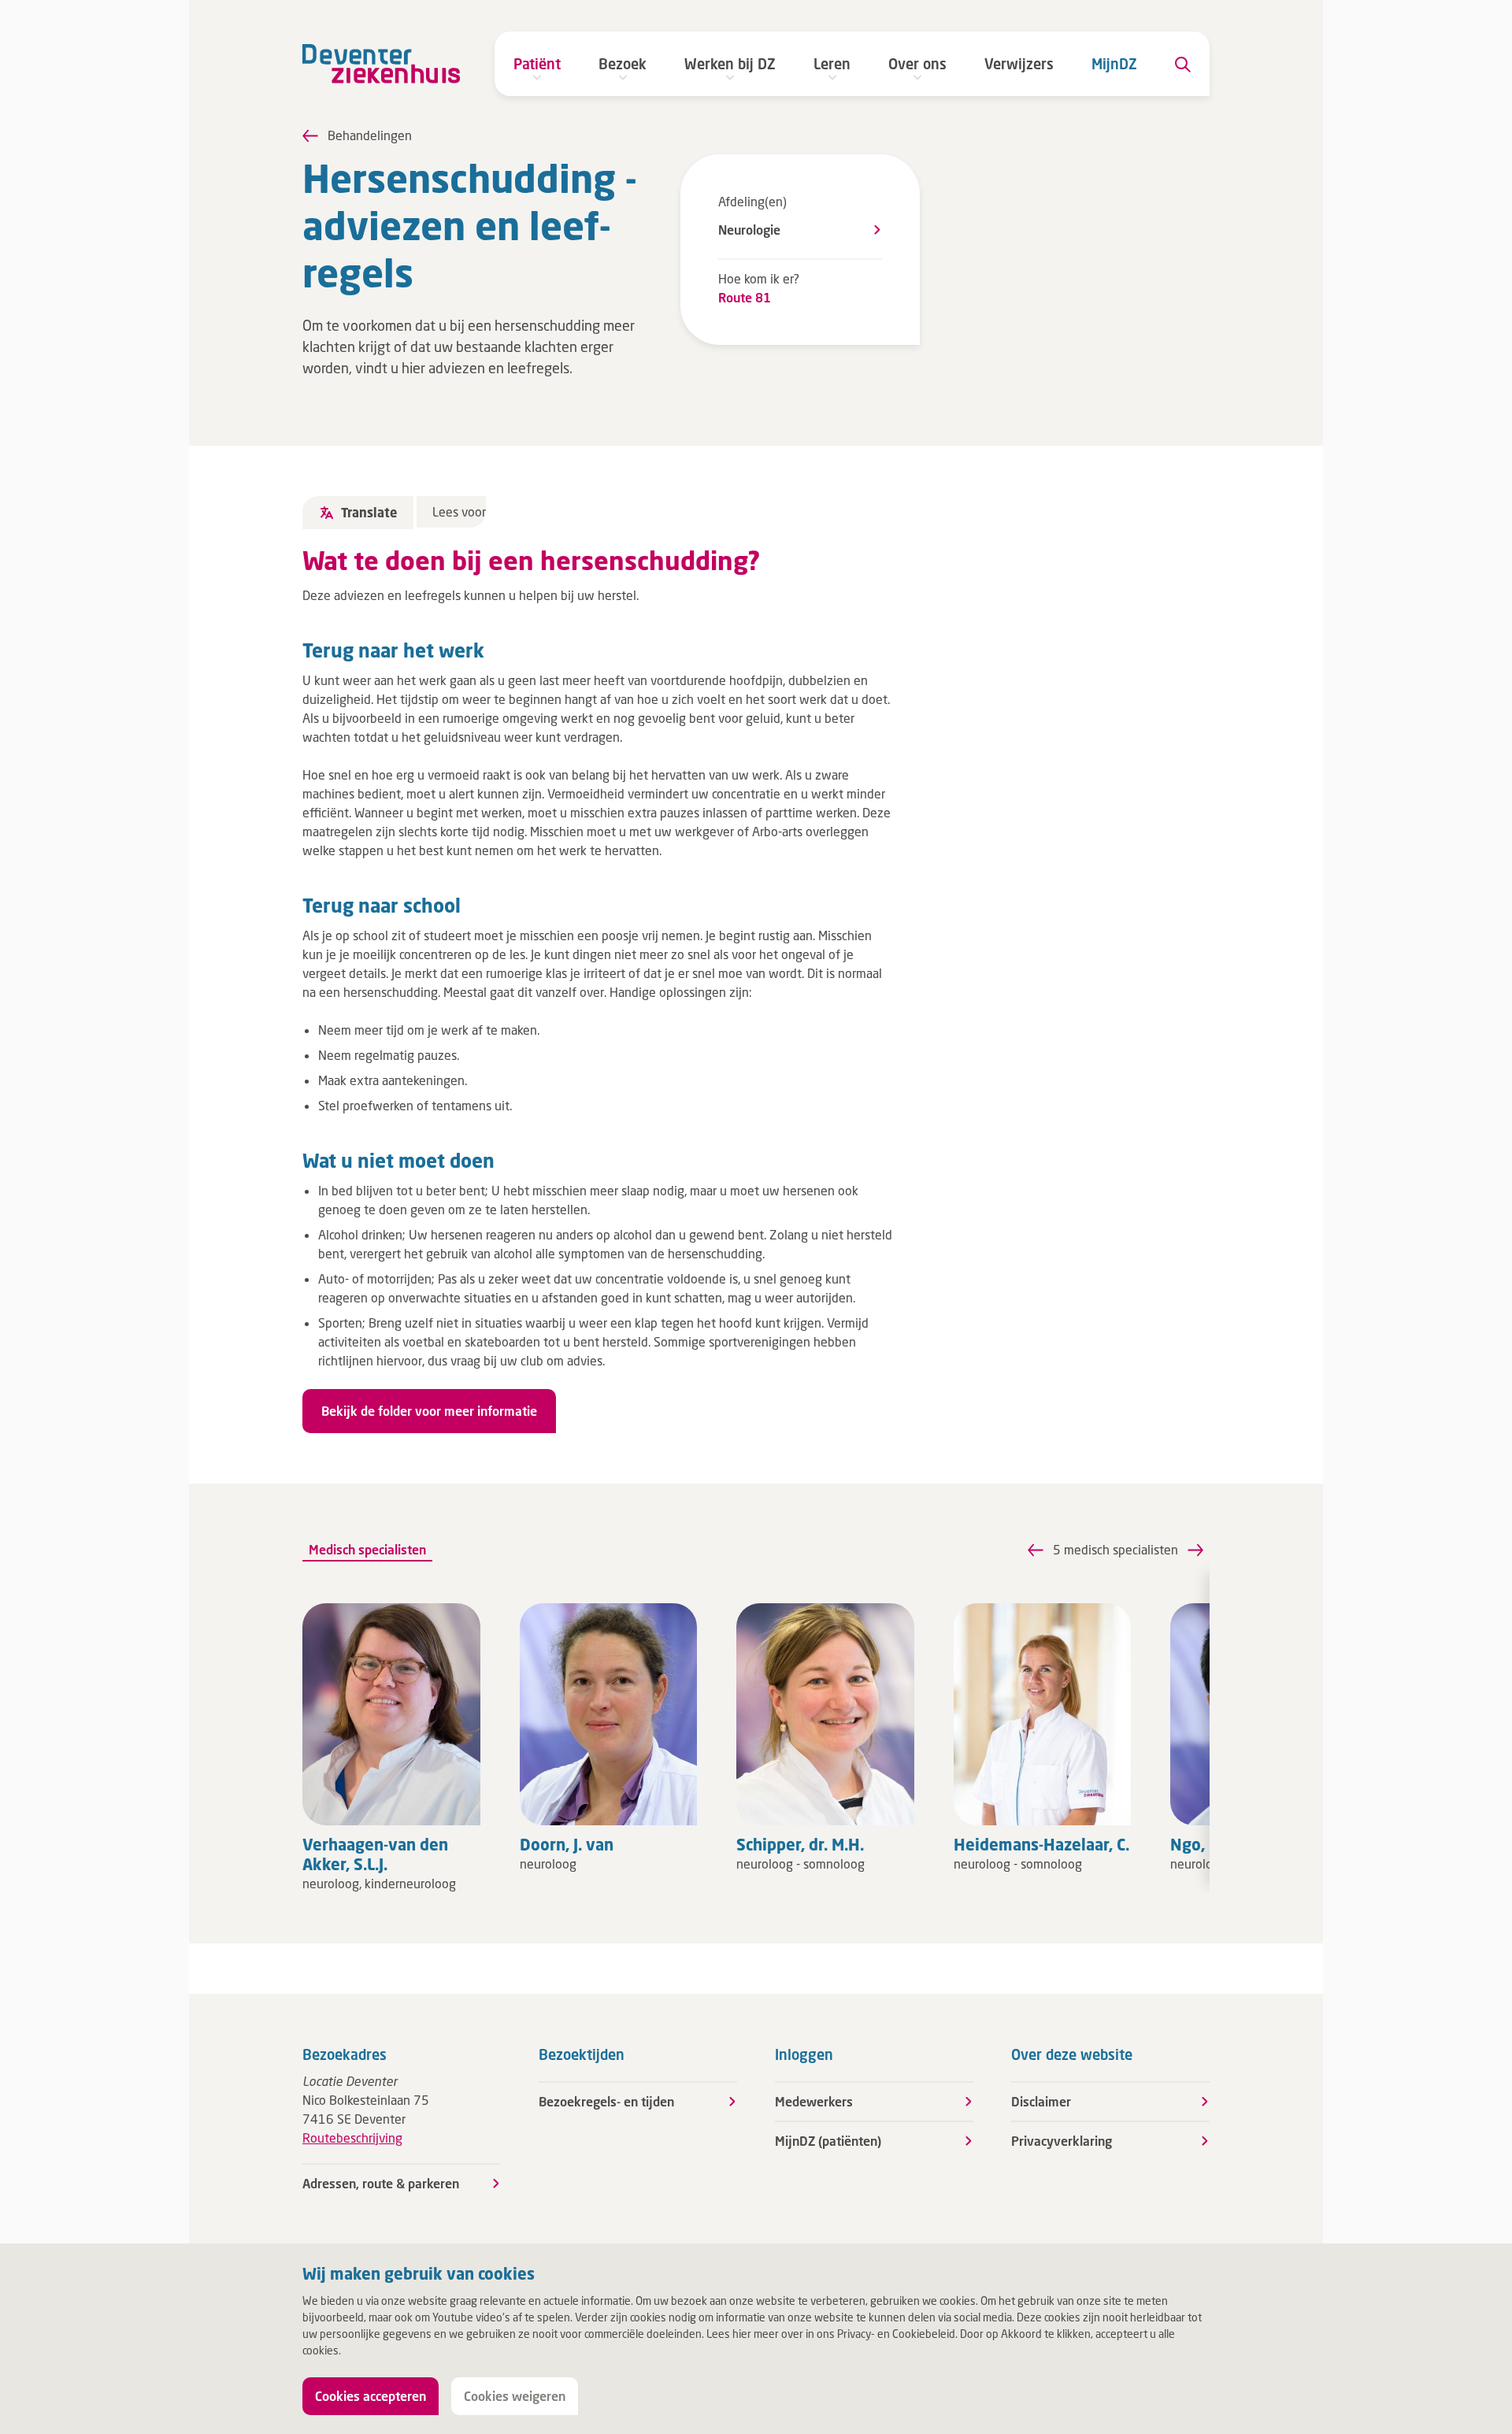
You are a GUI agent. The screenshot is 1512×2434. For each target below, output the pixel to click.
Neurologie (749, 230)
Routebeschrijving (352, 2138)
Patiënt (537, 64)
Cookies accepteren (371, 2396)
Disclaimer (1041, 2101)
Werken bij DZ (730, 64)
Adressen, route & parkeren (381, 2183)
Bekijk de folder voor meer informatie (429, 1411)
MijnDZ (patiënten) (828, 2141)
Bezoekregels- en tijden (606, 2101)
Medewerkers (814, 2101)
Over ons (917, 64)
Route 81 (745, 297)
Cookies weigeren (515, 2396)
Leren (832, 64)
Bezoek (623, 64)
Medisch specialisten (367, 1549)
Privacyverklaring (1062, 2141)
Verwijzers (1019, 64)
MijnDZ (1114, 64)
